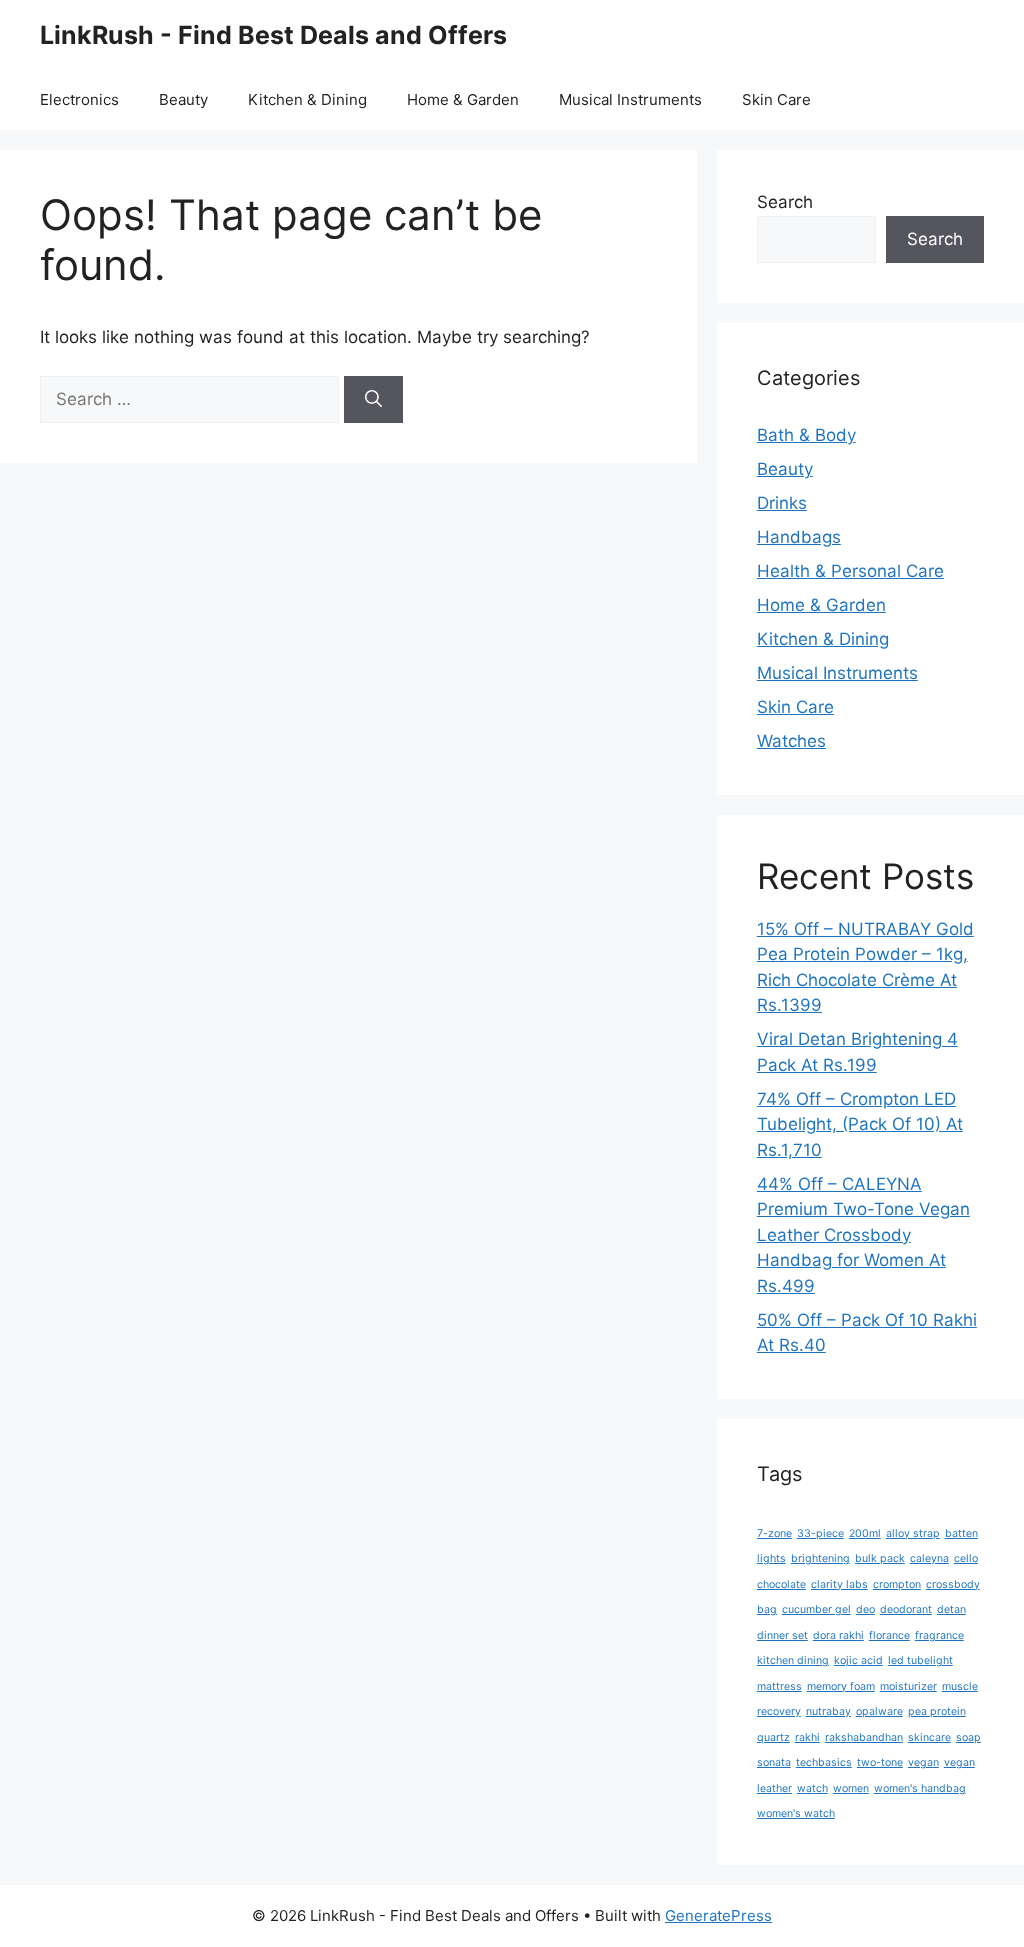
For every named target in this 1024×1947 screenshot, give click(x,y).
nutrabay (828, 1711)
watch (812, 1788)
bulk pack (880, 1558)
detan (951, 1609)
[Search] (373, 400)
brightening (820, 1558)
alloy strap (913, 1533)
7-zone (774, 1533)
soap (968, 1737)
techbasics (824, 1762)
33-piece (820, 1533)
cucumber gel (816, 1609)
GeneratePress (718, 1915)
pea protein (937, 1711)
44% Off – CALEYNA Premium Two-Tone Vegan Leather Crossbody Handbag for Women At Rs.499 (863, 1235)
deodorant (906, 1609)
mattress (779, 1686)
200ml (865, 1533)
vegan (923, 1762)
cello (966, 1558)
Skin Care (776, 99)
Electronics (79, 99)
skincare (929, 1737)
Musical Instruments (630, 99)
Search (785, 202)
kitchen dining (793, 1660)
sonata (774, 1762)
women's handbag (920, 1788)
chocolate (781, 1584)
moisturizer (908, 1686)
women (851, 1788)
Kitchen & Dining (307, 99)
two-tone (880, 1762)
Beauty (183, 99)
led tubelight (920, 1660)
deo (865, 1609)
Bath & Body (806, 435)
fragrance (939, 1635)
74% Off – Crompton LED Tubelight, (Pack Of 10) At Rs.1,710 (860, 1124)
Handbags (799, 537)
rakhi (807, 1737)
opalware (879, 1711)
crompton (897, 1584)
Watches (791, 741)
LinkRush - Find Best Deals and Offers (273, 35)
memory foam (841, 1686)
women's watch (796, 1813)
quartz (773, 1737)
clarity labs (839, 1584)
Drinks (782, 503)
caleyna (929, 1558)
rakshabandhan (864, 1737)
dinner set (782, 1635)
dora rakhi (838, 1635)
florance (889, 1635)
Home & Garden (463, 99)
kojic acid (858, 1660)
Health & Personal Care (850, 571)
